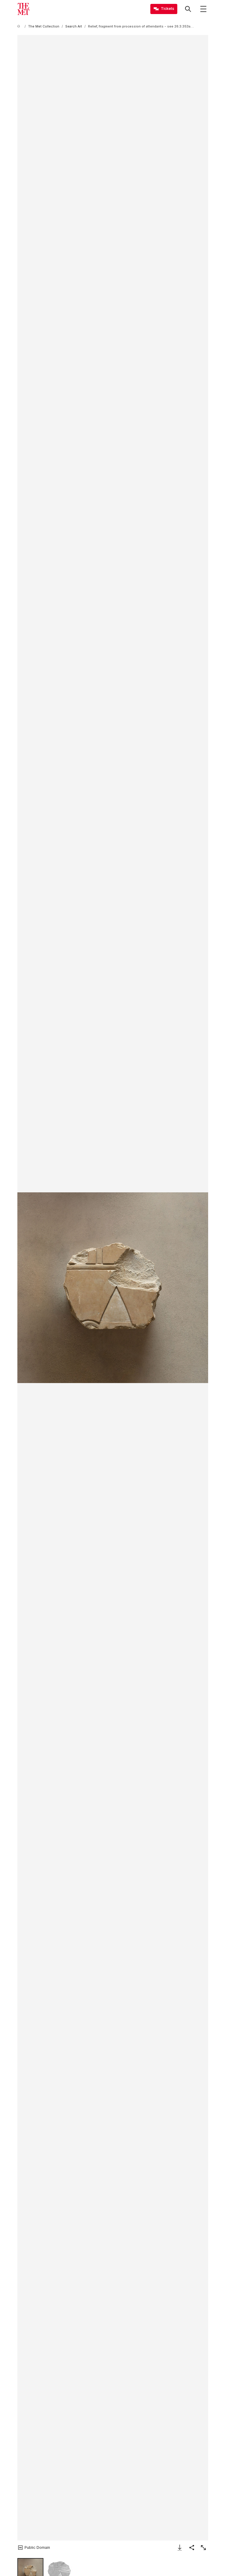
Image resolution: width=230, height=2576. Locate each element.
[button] (113, 1288)
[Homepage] (23, 9)
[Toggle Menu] (203, 9)
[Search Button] (188, 9)
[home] (20, 26)
